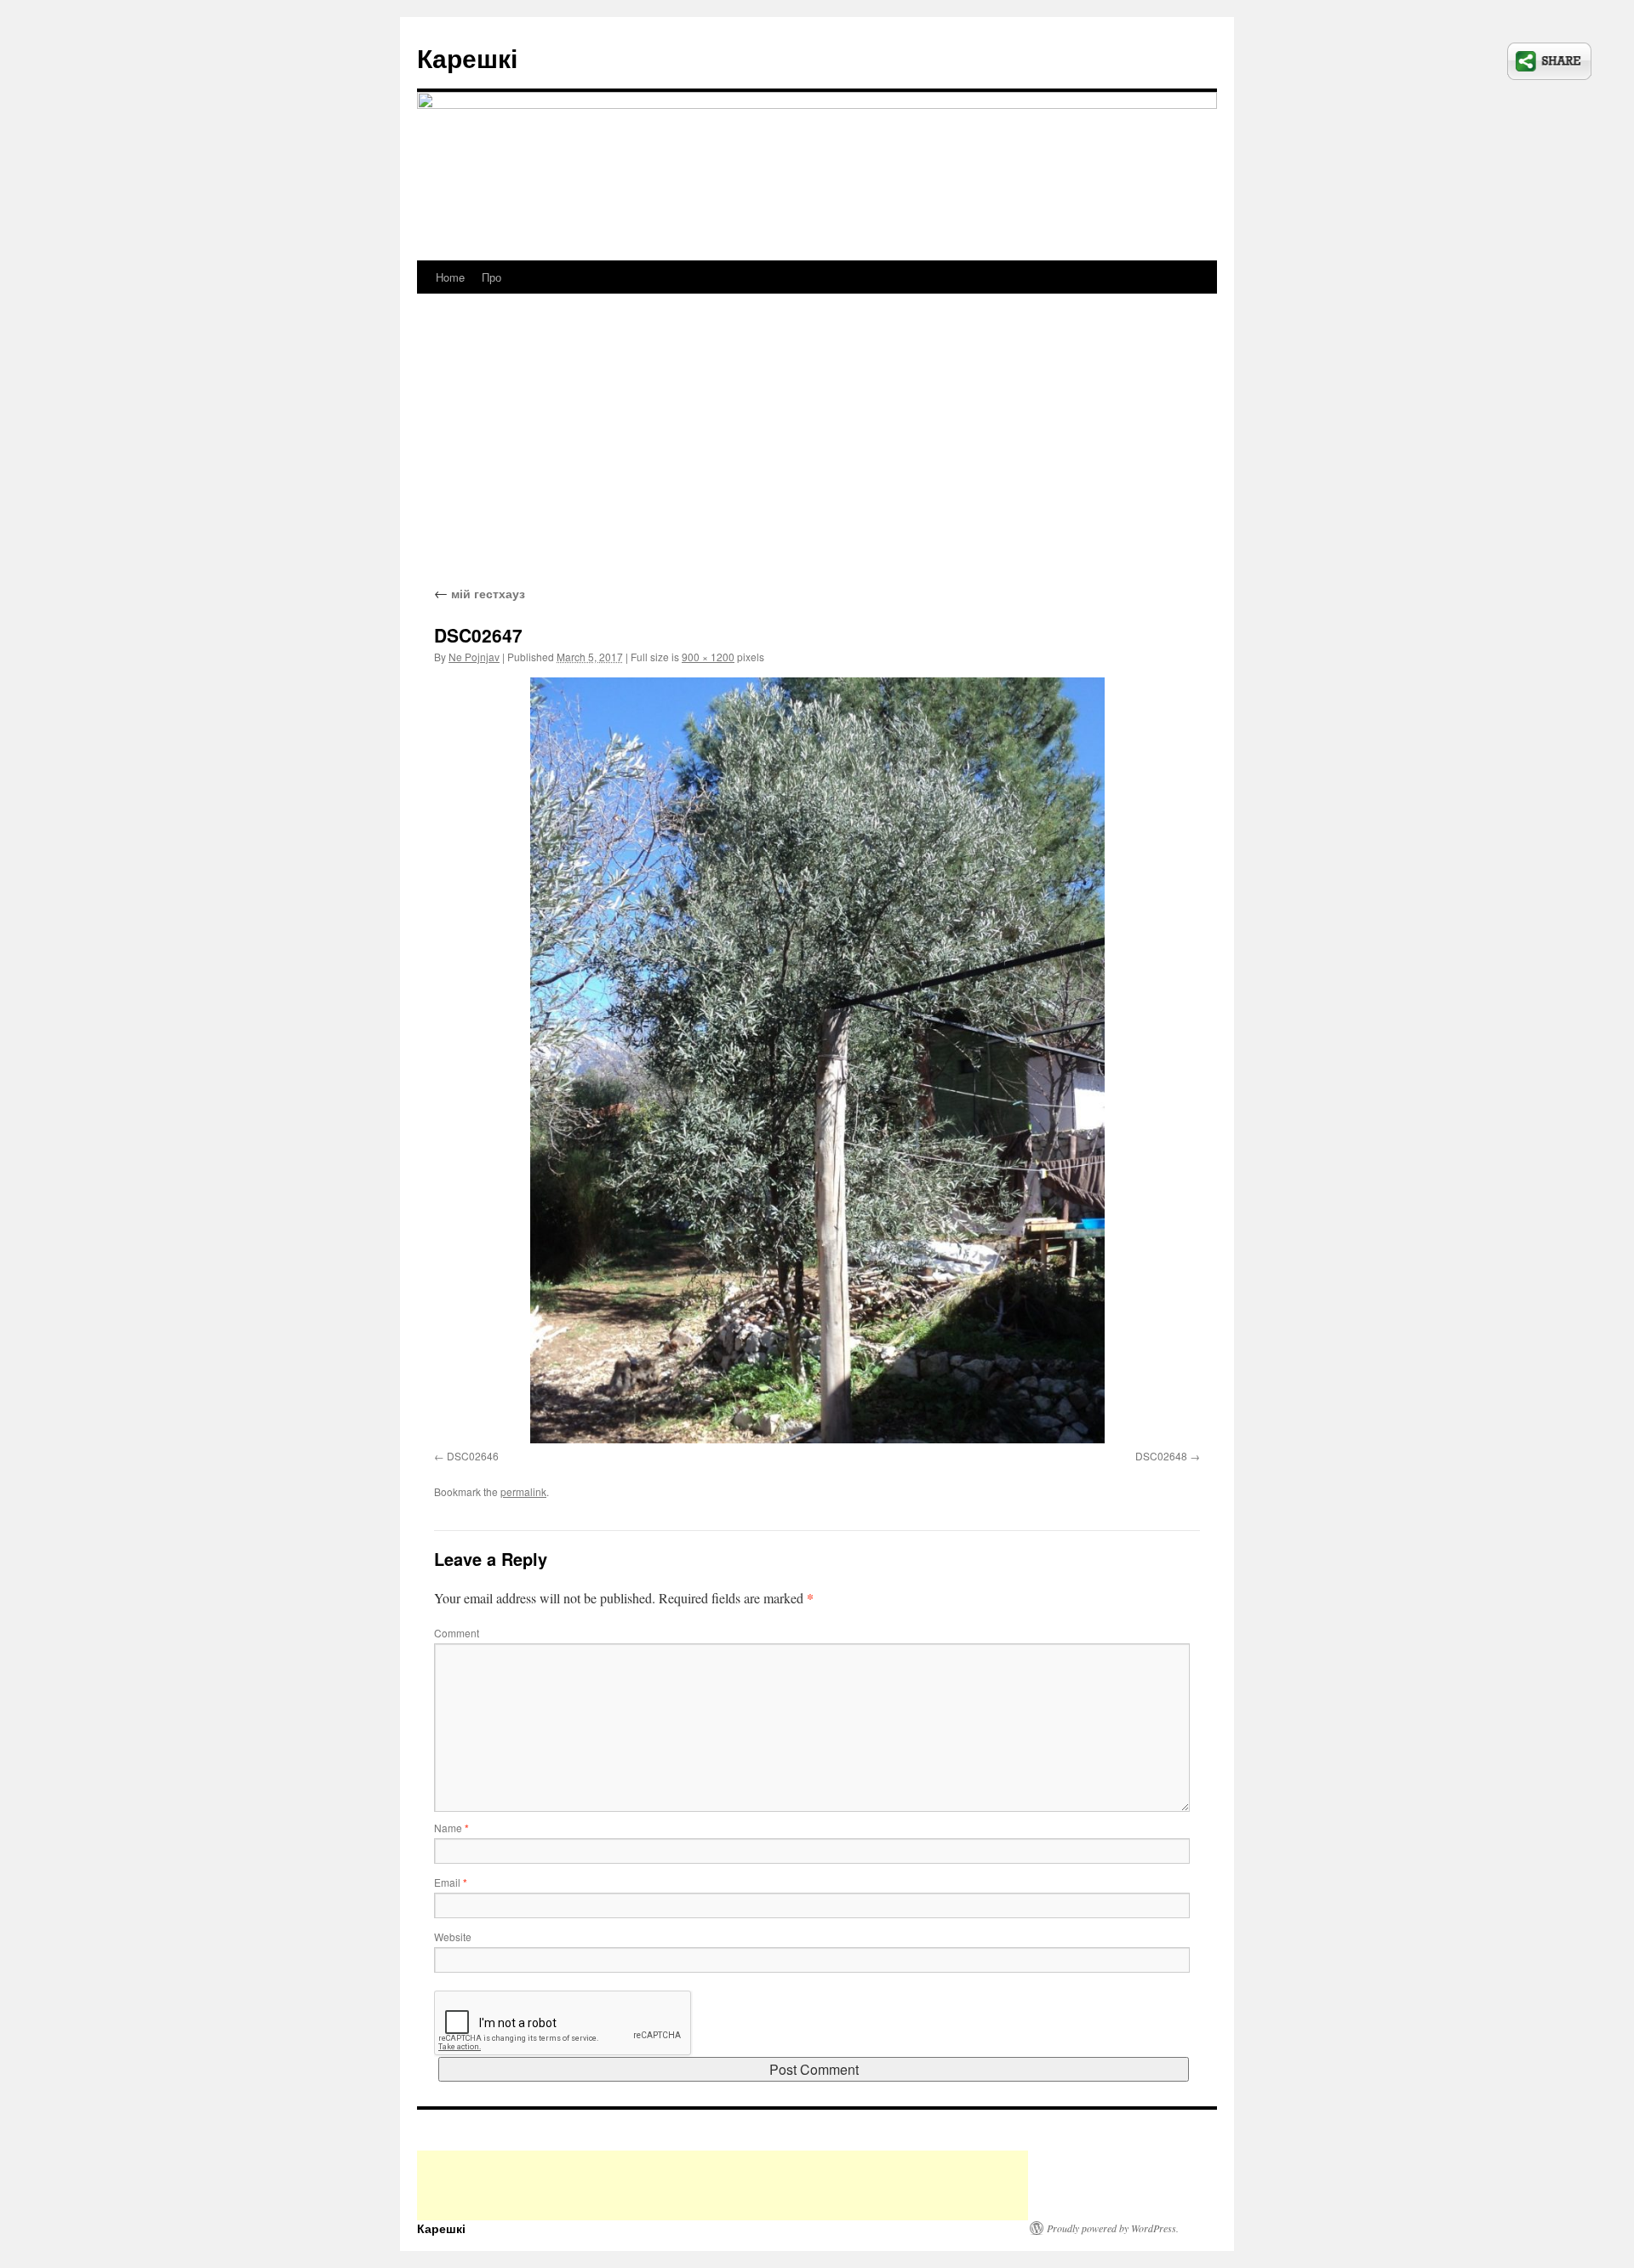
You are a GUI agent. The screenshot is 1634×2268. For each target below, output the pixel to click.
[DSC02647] (817, 1060)
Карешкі (467, 57)
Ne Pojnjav (474, 657)
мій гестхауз (480, 593)
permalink (523, 1491)
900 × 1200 (708, 657)
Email (451, 1882)
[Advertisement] (817, 455)
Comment (457, 1633)
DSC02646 (473, 1456)
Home (450, 277)
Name (451, 1828)
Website (453, 1937)
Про (491, 277)
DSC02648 (1161, 1456)
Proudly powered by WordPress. (1113, 2228)
